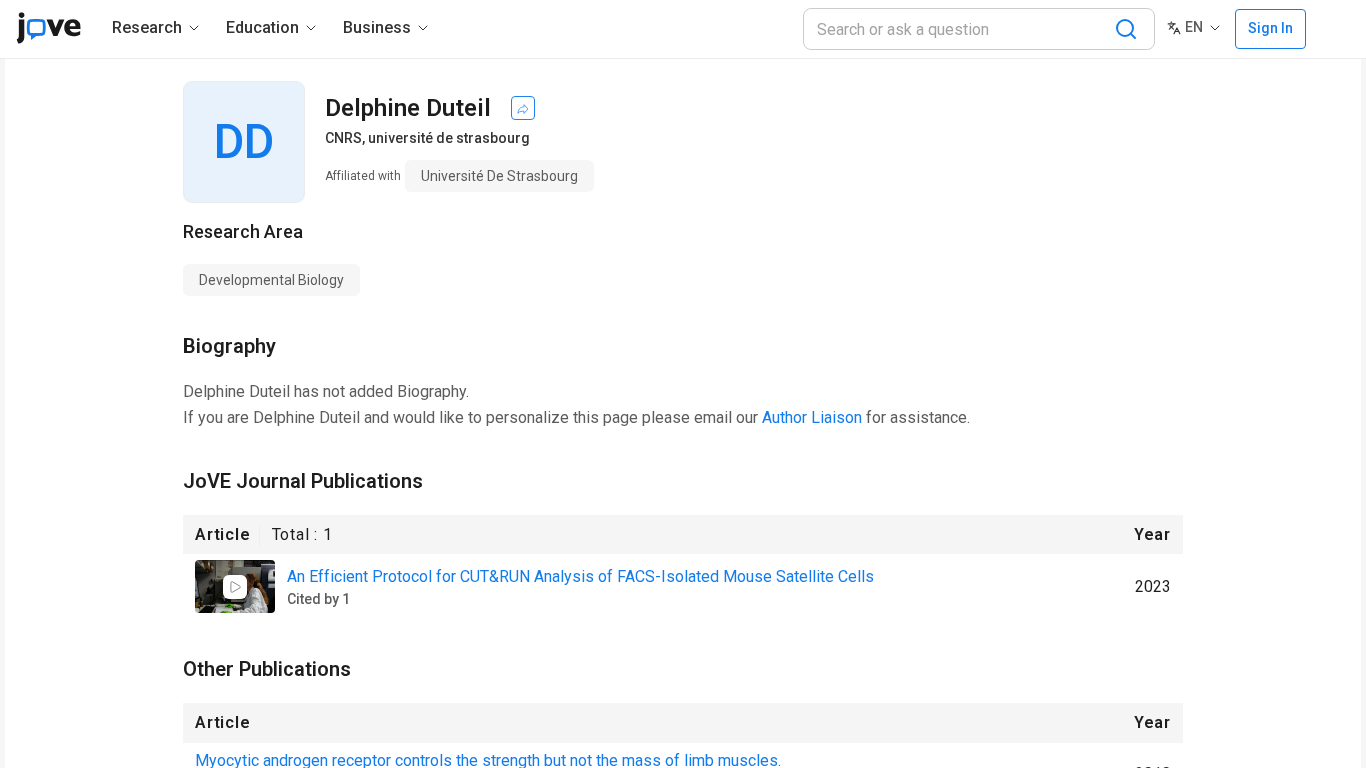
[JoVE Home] (48, 28)
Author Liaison (812, 417)
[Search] (1126, 29)
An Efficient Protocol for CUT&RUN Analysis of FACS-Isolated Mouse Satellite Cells (580, 576)
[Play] (235, 587)
